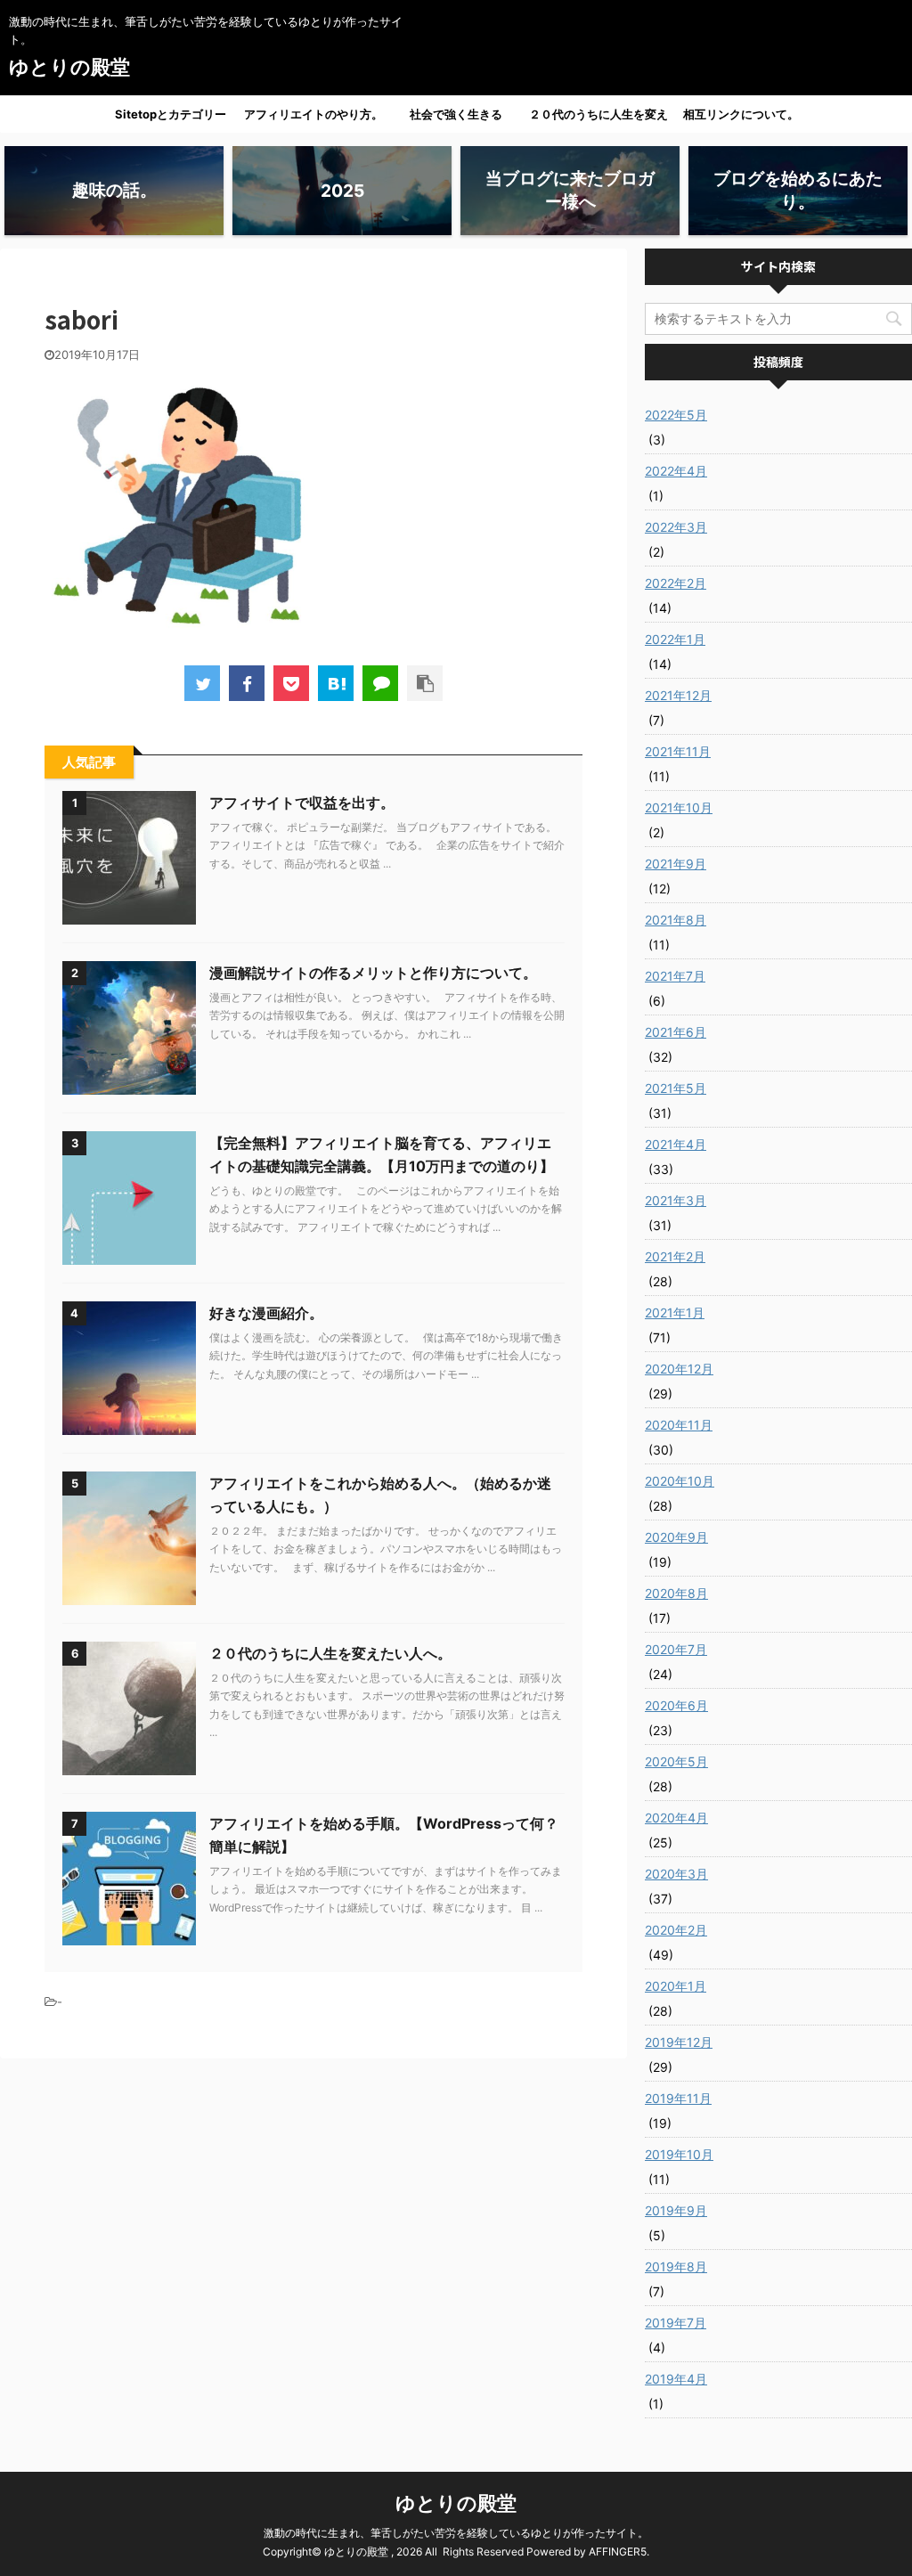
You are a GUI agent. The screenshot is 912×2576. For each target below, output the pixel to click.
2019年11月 (678, 2098)
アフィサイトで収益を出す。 (302, 803)
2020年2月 (676, 1930)
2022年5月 (676, 415)
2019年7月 (676, 2323)
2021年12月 (678, 695)
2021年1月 (675, 1312)
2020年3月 (676, 1874)
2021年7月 (675, 976)
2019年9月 (676, 2210)
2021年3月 (676, 1200)
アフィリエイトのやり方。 (313, 114)
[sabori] (336, 683)
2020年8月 (676, 1593)
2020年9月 (676, 1537)
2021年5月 (676, 1088)
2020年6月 (676, 1705)
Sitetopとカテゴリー (171, 114)
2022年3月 (676, 527)
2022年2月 (676, 583)
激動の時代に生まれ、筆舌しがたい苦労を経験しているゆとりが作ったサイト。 (456, 2533)
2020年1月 (676, 1986)
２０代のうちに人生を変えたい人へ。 (598, 119)
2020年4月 (676, 1818)
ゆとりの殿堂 (69, 67)
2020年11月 (679, 1425)
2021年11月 (678, 751)
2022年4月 (676, 471)
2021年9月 (676, 864)
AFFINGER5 (618, 2552)
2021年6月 (676, 1032)
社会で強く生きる (456, 114)
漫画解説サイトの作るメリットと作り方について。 (373, 973)
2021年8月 (676, 920)
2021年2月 (675, 1256)
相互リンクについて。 (741, 114)
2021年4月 (676, 1144)
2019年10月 (679, 2154)
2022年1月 (675, 639)
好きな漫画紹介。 (266, 1313)
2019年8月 (676, 2266)
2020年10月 (680, 1481)
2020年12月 (679, 1369)
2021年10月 (679, 807)
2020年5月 (676, 1761)
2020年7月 (676, 1649)
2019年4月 (676, 2379)
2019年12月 (679, 2042)
